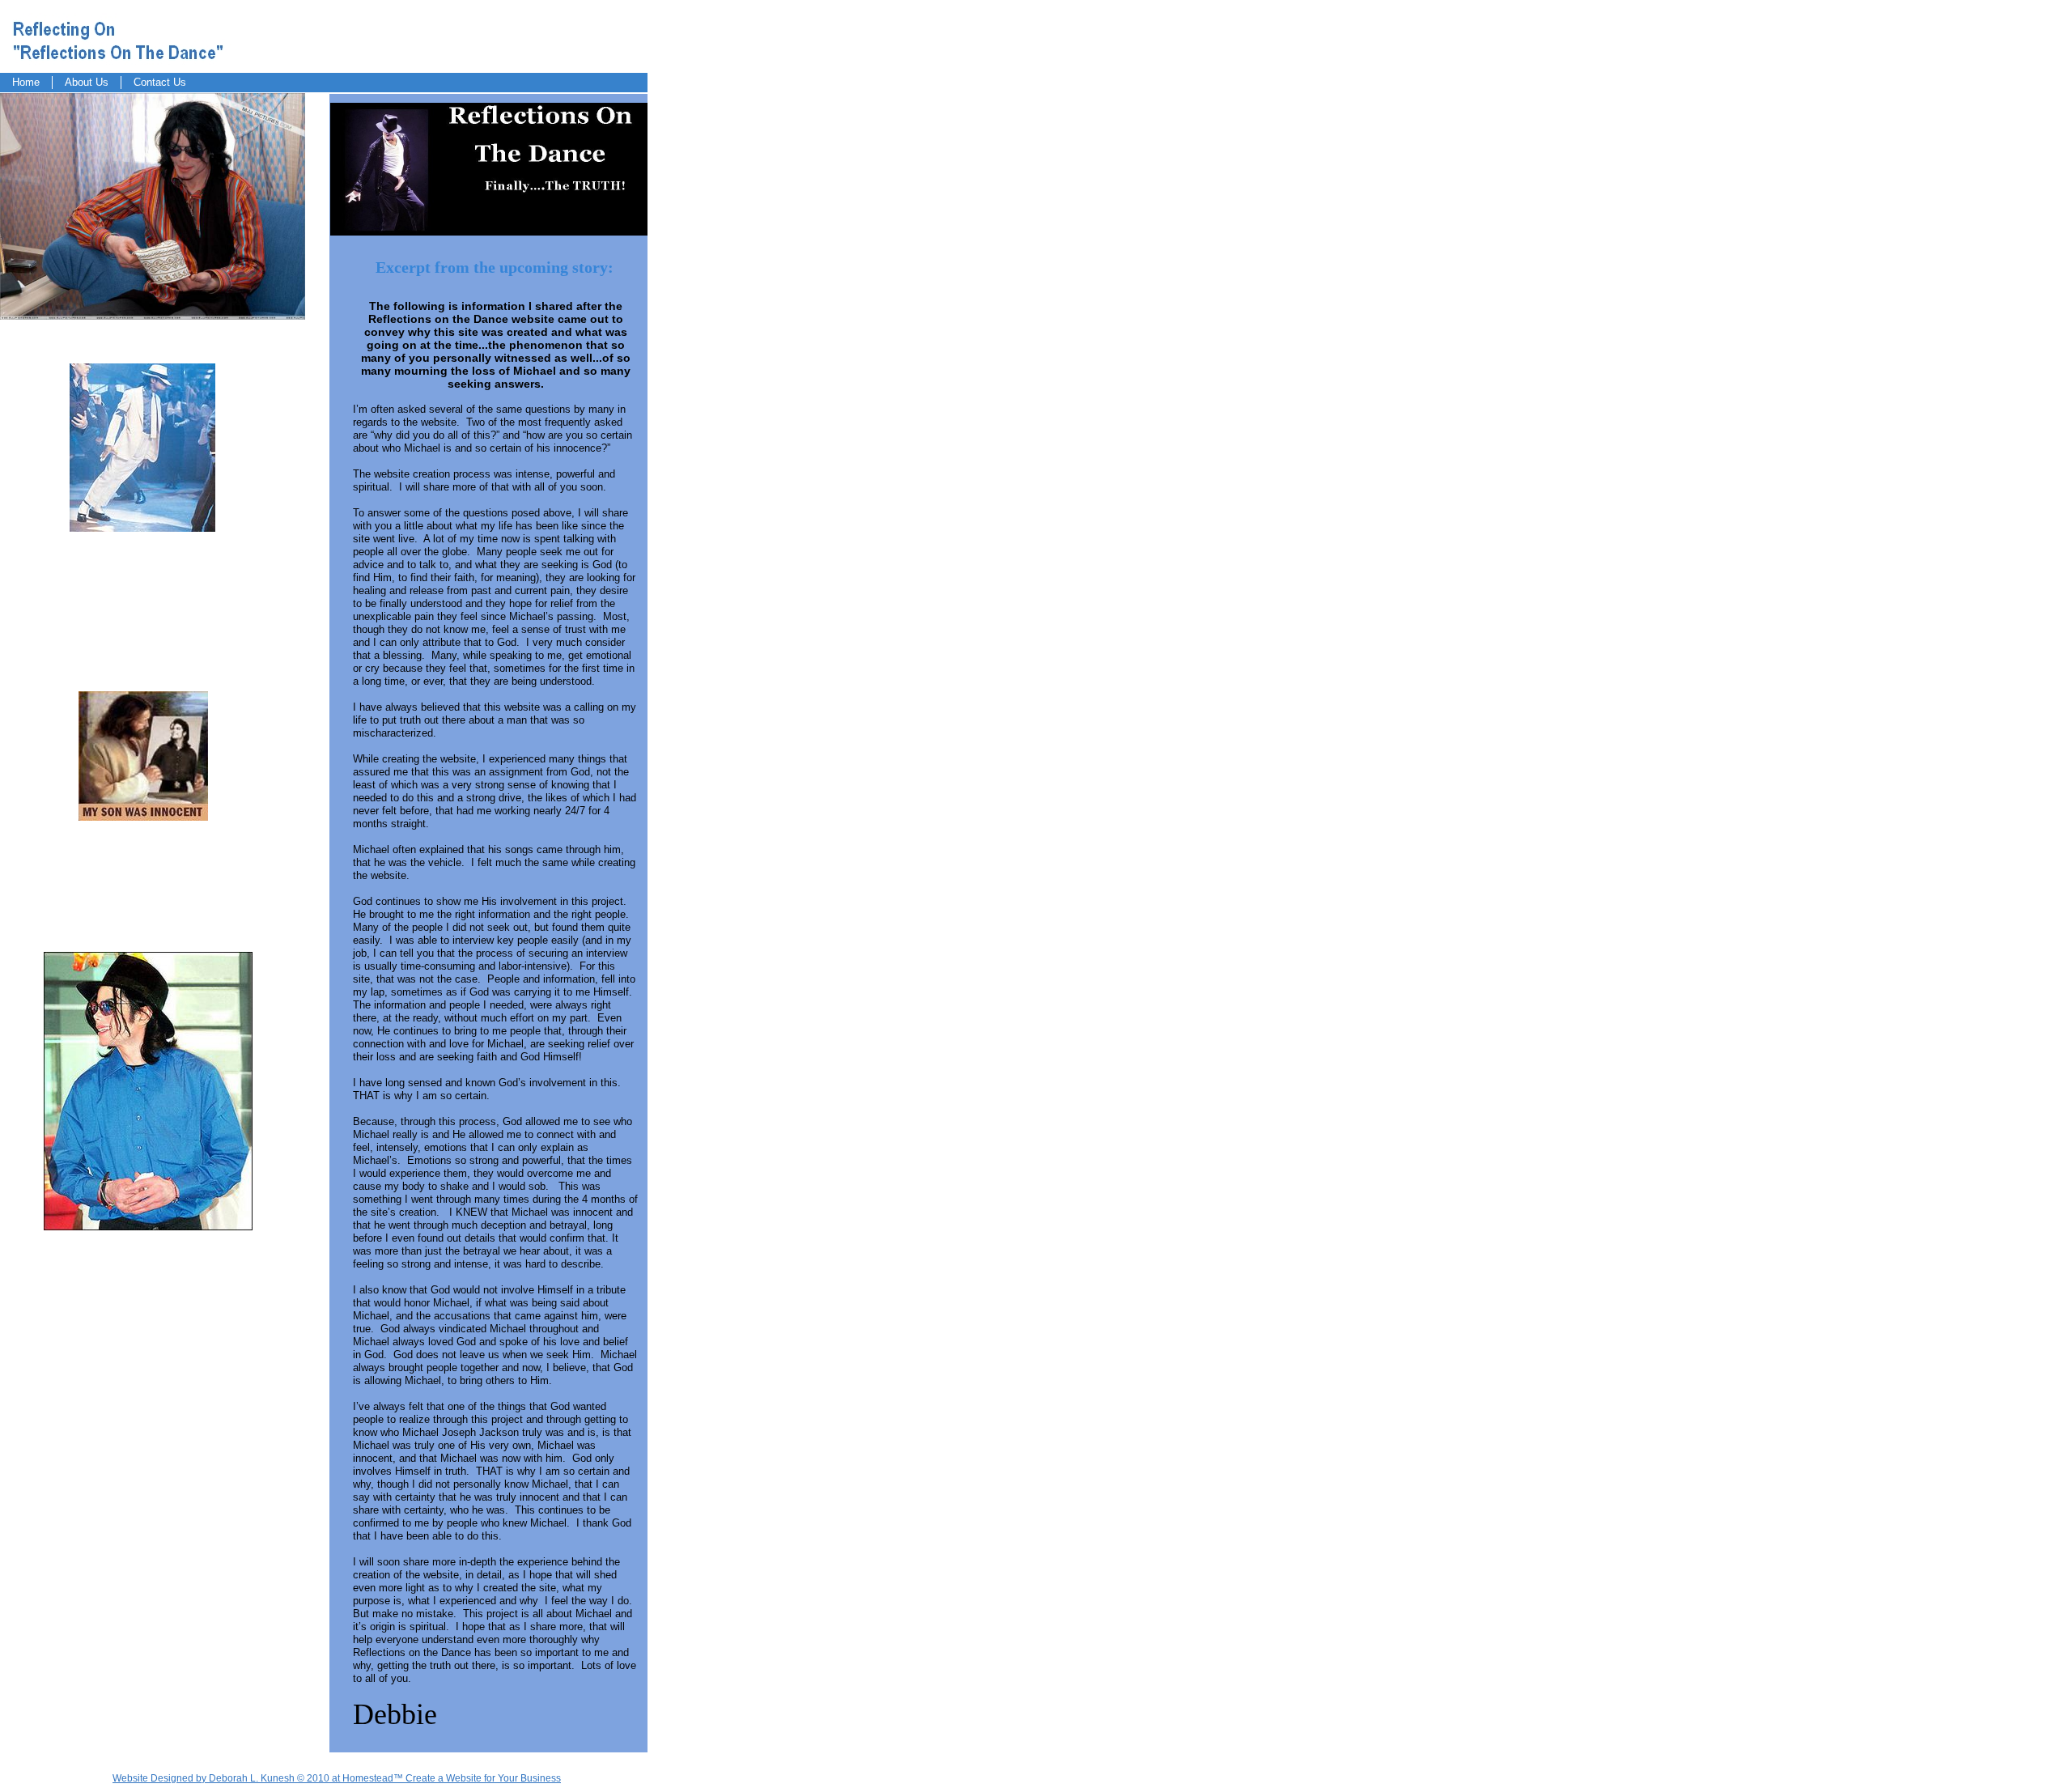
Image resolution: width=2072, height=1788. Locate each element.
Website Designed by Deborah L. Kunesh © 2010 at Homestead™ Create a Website (297, 1778)
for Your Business (521, 1778)
